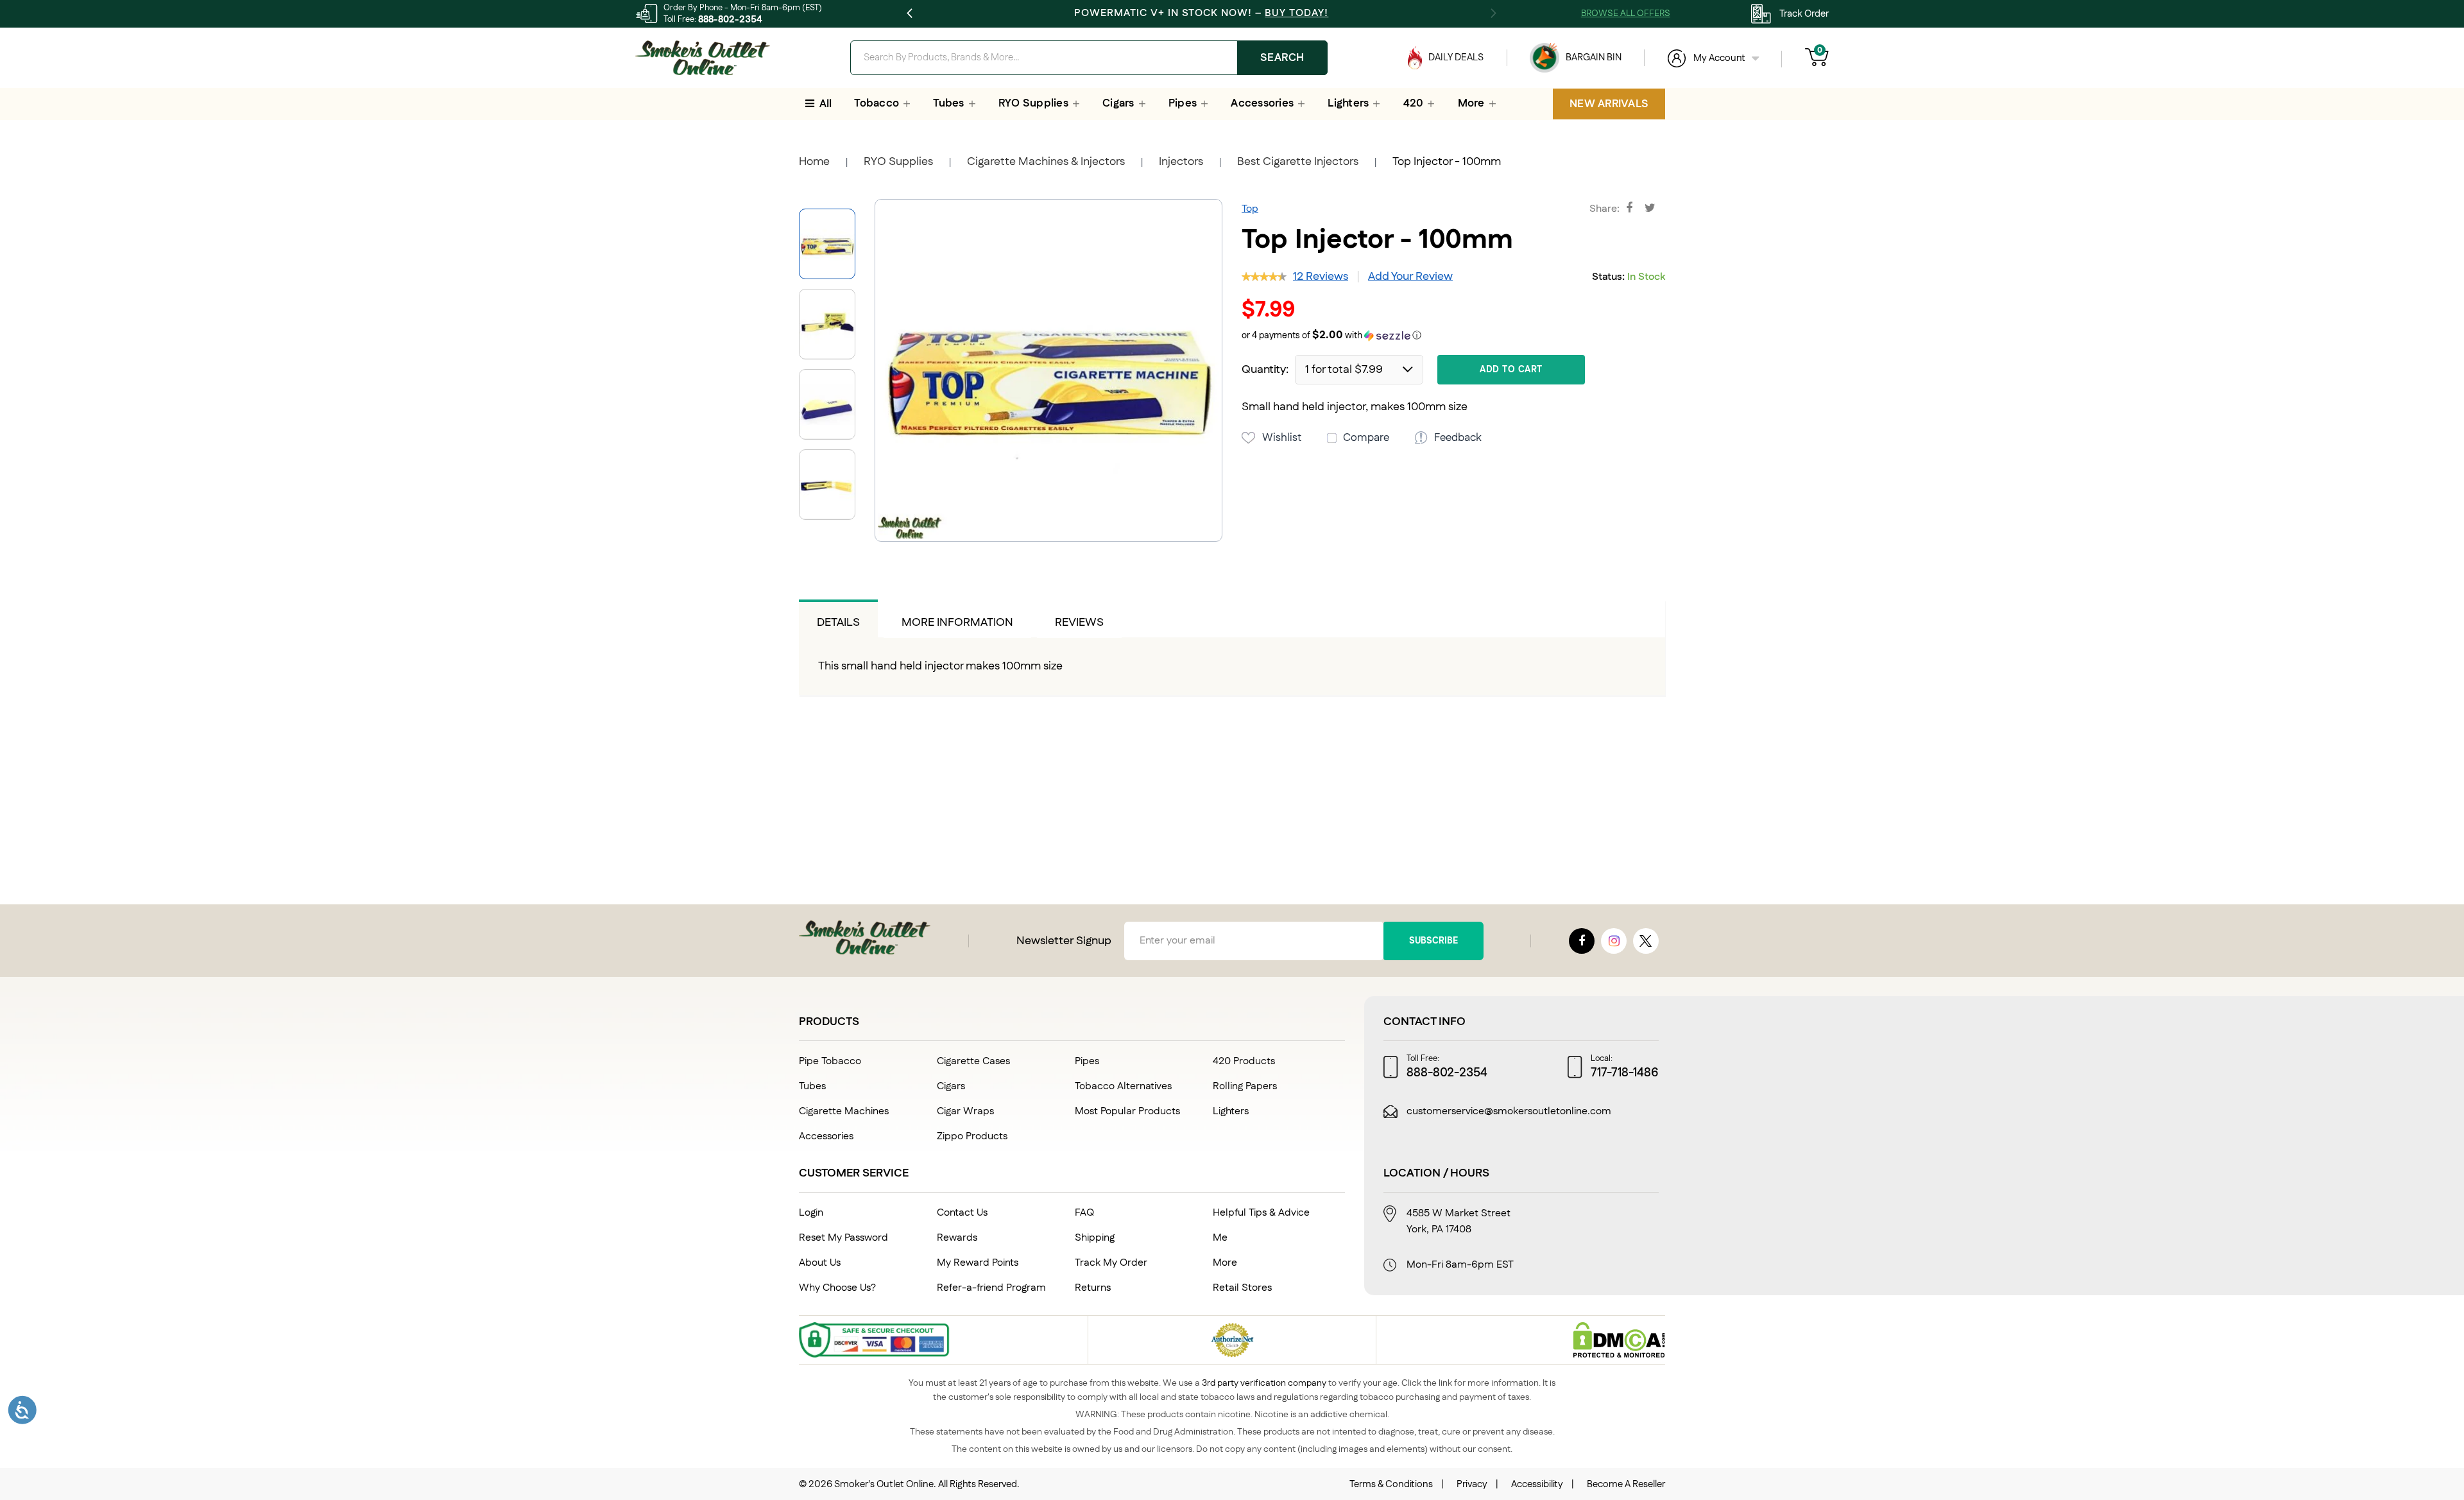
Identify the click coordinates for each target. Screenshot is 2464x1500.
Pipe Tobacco (830, 1061)
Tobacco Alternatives (1123, 1086)
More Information (957, 623)
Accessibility (1537, 1484)
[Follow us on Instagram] (1614, 941)
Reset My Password (843, 1238)
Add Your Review (1410, 277)
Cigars (951, 1086)
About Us (820, 1263)
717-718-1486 (1625, 1073)
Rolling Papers (1245, 1086)
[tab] (838, 619)
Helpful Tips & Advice (1261, 1213)
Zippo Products (972, 1136)
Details (838, 623)
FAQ (1084, 1213)
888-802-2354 (730, 20)
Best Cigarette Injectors (1298, 162)
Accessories (826, 1136)
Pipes (1087, 1061)
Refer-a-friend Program (991, 1288)
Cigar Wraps (965, 1111)
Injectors (1181, 162)
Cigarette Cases (973, 1061)
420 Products (1244, 1061)
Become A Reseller (1626, 1484)
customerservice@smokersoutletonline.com (1509, 1112)
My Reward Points (978, 1263)
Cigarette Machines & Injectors (1046, 162)
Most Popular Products (1127, 1111)
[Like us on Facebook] (1582, 941)
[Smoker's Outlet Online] (703, 58)
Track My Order (1111, 1263)
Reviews (1079, 623)
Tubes (812, 1086)
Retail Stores (1242, 1288)
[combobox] (1089, 58)
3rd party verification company (1264, 1383)
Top (1250, 209)
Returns (1093, 1288)
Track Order (1804, 14)
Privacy (1472, 1484)
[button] (832, 319)
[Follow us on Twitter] (1646, 941)
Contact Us (962, 1213)
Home (814, 162)
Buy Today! (1296, 13)
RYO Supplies (898, 162)
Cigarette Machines (844, 1111)
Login (811, 1213)
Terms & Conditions (1391, 1484)
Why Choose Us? (837, 1288)
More (1225, 1263)
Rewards (957, 1238)
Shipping (1095, 1238)
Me (1220, 1238)
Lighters (1231, 1111)
